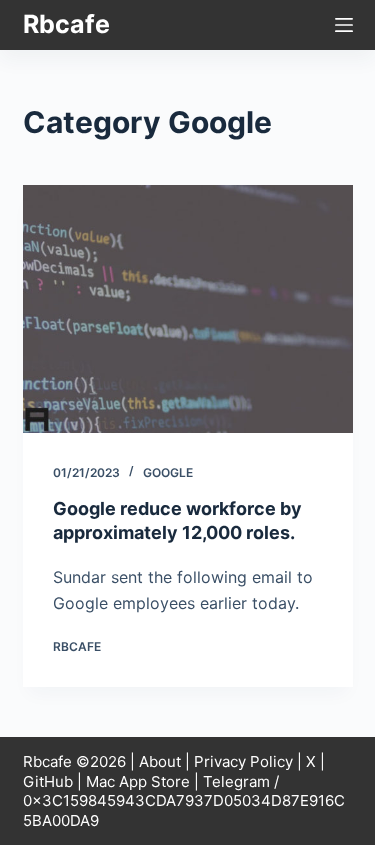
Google (168, 472)
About (160, 761)
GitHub (48, 781)
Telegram (236, 781)
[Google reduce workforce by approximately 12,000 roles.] (188, 309)
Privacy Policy (243, 761)
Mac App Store (138, 781)
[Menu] (344, 25)
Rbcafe (66, 24)
